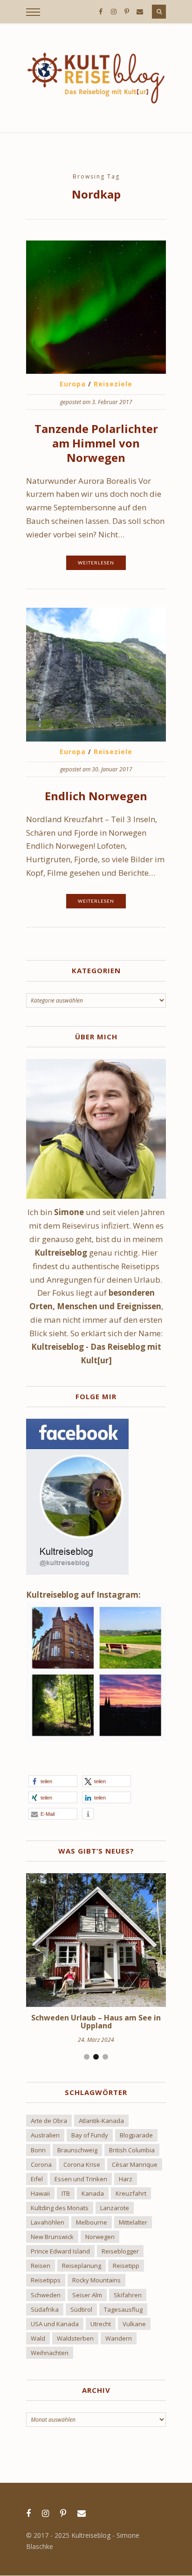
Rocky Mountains (96, 2280)
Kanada (93, 2193)
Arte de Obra (49, 2121)
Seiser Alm (87, 2295)
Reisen (41, 2266)
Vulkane (134, 2324)
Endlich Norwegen (96, 796)
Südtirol (81, 2309)
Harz (126, 2179)
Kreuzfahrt (131, 2193)
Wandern (119, 2338)
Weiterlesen (96, 563)
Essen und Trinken (81, 2179)
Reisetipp (126, 2266)
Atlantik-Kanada (101, 2121)
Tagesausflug (123, 2309)
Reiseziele (113, 384)
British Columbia (132, 2150)
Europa (73, 384)
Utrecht (101, 2324)
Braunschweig (77, 2150)
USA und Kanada (55, 2324)
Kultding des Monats (60, 2208)
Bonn (38, 2150)
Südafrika (45, 2309)
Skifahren (128, 2295)
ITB (66, 2193)
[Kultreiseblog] (96, 78)
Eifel (37, 2179)
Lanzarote (115, 2208)
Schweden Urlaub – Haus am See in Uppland (96, 2022)
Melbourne (92, 2222)
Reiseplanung (82, 2266)
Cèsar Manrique (135, 2164)
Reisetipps (46, 2280)
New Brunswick (52, 2237)
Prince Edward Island (60, 2251)
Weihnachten (50, 2353)
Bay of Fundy (90, 2135)
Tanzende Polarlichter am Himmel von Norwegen (96, 443)
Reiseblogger (120, 2251)
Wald (38, 2338)
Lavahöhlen (48, 2222)
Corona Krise (82, 2164)
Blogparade (136, 2135)
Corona (41, 2164)
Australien (45, 2135)
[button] (53, 1781)
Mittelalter (133, 2222)
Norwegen (100, 2237)
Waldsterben (75, 2338)
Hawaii (40, 2193)
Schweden (46, 2295)
